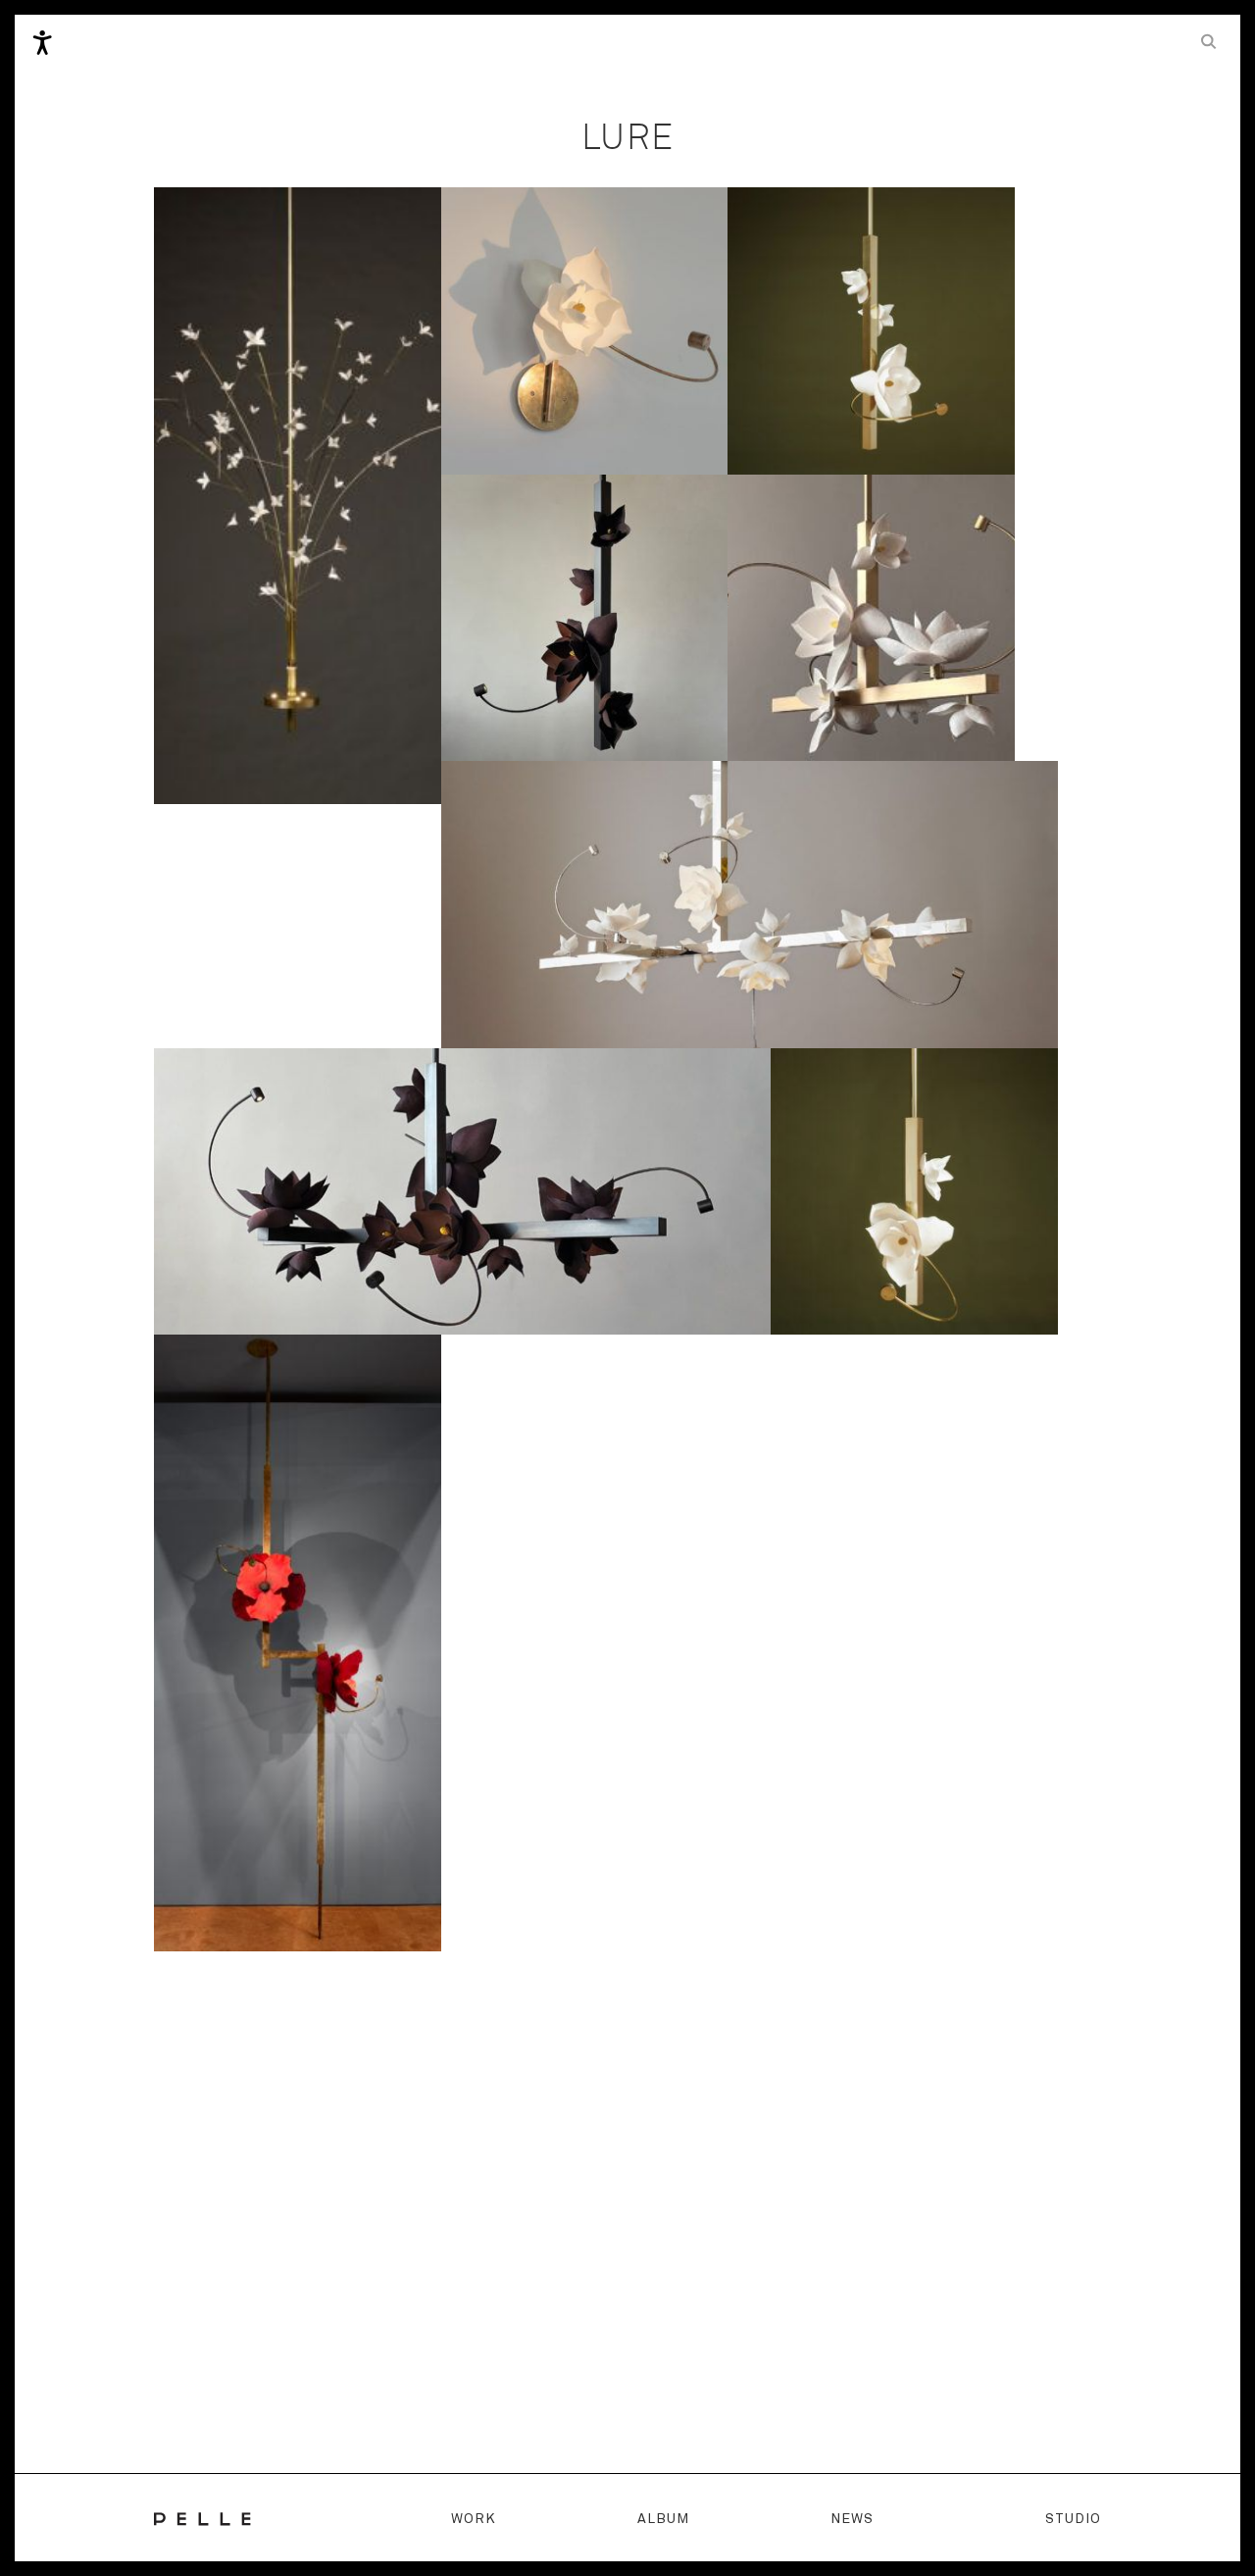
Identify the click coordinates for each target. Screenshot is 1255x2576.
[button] (1209, 41)
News (852, 2519)
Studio (1073, 2519)
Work (474, 2519)
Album (663, 2519)
